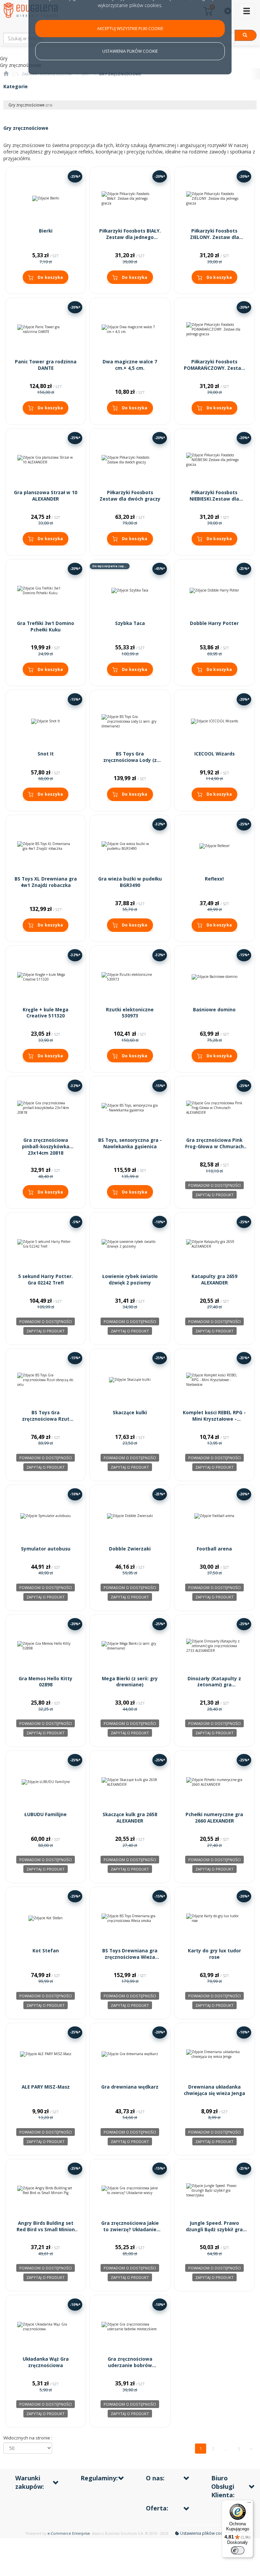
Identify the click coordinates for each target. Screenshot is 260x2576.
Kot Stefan (46, 1951)
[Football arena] (214, 1516)
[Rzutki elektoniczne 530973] (130, 977)
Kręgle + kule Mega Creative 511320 (46, 1013)
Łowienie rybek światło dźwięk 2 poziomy (130, 1280)
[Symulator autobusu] (46, 1516)
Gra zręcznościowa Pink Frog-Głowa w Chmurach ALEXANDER (214, 1147)
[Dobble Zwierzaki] (130, 1516)
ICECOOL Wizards (214, 754)
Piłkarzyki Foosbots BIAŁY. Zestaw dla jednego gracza (130, 237)
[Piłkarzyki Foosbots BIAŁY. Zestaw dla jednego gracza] (130, 198)
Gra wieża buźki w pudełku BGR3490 (130, 882)
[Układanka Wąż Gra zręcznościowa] (46, 2326)
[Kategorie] (246, 11)
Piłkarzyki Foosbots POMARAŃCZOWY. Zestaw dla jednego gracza (214, 368)
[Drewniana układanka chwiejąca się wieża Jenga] (214, 2054)
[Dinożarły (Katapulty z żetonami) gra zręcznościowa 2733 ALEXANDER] (214, 1646)
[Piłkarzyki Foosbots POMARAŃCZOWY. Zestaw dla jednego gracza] (214, 329)
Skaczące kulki (130, 1413)
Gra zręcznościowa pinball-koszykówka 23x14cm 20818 (46, 1147)
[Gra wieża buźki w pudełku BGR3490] (130, 846)
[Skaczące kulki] (130, 1380)
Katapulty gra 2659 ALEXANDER (214, 1280)
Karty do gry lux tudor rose (214, 1954)
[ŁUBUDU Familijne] (46, 1782)
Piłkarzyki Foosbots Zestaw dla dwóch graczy (130, 496)
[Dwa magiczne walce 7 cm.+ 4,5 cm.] (130, 329)
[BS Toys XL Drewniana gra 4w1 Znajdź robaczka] (46, 846)
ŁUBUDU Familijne (46, 1814)
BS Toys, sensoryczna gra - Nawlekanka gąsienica (130, 1143)
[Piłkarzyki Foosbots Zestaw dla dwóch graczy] (130, 460)
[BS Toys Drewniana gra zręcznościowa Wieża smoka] (130, 1918)
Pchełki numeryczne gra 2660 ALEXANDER (214, 1818)
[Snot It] (46, 721)
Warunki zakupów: (30, 2482)
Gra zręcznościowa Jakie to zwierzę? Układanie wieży (130, 2230)
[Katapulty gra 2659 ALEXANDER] (214, 1244)
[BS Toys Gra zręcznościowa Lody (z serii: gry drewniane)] (130, 721)
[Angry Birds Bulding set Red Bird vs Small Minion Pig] (46, 2190)
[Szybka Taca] (130, 591)
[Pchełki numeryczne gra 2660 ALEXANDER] (214, 1782)
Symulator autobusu (46, 1549)
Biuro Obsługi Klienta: (223, 2486)
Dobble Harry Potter (214, 623)
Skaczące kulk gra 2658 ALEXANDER (130, 1818)
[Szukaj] (246, 35)
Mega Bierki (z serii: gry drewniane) (130, 1682)
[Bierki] (46, 198)
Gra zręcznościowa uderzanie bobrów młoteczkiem (130, 2365)
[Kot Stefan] (46, 1918)
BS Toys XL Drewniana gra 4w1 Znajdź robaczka (46, 882)
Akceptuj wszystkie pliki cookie (130, 29)
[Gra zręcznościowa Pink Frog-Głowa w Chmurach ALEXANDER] (214, 1108)
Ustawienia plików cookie (204, 2533)
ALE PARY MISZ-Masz (46, 2087)
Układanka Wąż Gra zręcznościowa (46, 2362)
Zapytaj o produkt (214, 1195)
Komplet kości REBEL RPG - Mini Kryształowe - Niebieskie (214, 1419)
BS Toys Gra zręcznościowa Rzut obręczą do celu (46, 1419)
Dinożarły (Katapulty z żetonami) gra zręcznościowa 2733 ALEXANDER (214, 1688)
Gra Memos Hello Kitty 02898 (46, 1682)
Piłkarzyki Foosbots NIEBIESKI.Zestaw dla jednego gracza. (214, 499)
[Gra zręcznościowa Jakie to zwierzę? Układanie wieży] (130, 2190)
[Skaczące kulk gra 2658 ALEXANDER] (130, 1782)
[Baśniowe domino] (214, 977)
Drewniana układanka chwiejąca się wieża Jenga (214, 2090)
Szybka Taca (130, 623)
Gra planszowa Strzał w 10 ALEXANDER (46, 496)
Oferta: (157, 2508)
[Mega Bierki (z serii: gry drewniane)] (130, 1646)
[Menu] (249, 2504)
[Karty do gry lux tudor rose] (214, 1918)
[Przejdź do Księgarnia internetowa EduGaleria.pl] (6, 74)
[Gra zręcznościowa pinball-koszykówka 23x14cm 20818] (46, 1108)
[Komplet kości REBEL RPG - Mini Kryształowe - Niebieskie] (214, 1380)
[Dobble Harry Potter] (214, 591)
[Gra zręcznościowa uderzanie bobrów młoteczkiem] (130, 2326)
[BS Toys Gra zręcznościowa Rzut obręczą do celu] (46, 1380)
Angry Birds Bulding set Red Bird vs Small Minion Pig (46, 2230)
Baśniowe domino (214, 1010)
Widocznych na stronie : (28, 2438)
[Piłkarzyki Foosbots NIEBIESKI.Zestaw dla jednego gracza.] (214, 460)
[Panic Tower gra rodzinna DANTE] (46, 329)
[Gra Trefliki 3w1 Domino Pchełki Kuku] (46, 591)
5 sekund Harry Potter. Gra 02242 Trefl (46, 1280)
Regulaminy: (99, 2478)
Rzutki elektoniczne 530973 (130, 1013)
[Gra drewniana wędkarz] (130, 2054)
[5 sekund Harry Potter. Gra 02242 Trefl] (46, 1244)
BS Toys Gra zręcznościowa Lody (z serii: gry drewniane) (130, 760)
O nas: (155, 2478)
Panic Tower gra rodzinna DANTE (46, 365)
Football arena (214, 1549)
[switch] (238, 2550)
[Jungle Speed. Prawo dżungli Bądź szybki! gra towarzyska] (214, 2190)
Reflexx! (214, 879)
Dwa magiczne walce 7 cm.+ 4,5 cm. (130, 365)
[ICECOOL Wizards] (214, 721)
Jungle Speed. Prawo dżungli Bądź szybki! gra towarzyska (214, 2230)
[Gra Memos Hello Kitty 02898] (46, 1646)
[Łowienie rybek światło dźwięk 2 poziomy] (130, 1244)
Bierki (46, 231)
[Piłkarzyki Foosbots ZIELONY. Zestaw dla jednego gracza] (214, 198)
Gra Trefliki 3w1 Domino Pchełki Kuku (46, 627)
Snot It (46, 754)
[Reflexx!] (214, 846)
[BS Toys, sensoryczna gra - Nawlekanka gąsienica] (130, 1108)
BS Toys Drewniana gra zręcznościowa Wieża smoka (130, 1957)
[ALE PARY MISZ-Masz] (46, 2054)
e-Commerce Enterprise (69, 2533)
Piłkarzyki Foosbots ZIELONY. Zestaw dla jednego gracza (214, 237)
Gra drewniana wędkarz (130, 2087)
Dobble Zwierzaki (130, 1549)
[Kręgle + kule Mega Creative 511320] (46, 977)
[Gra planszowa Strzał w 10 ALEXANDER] (46, 460)
